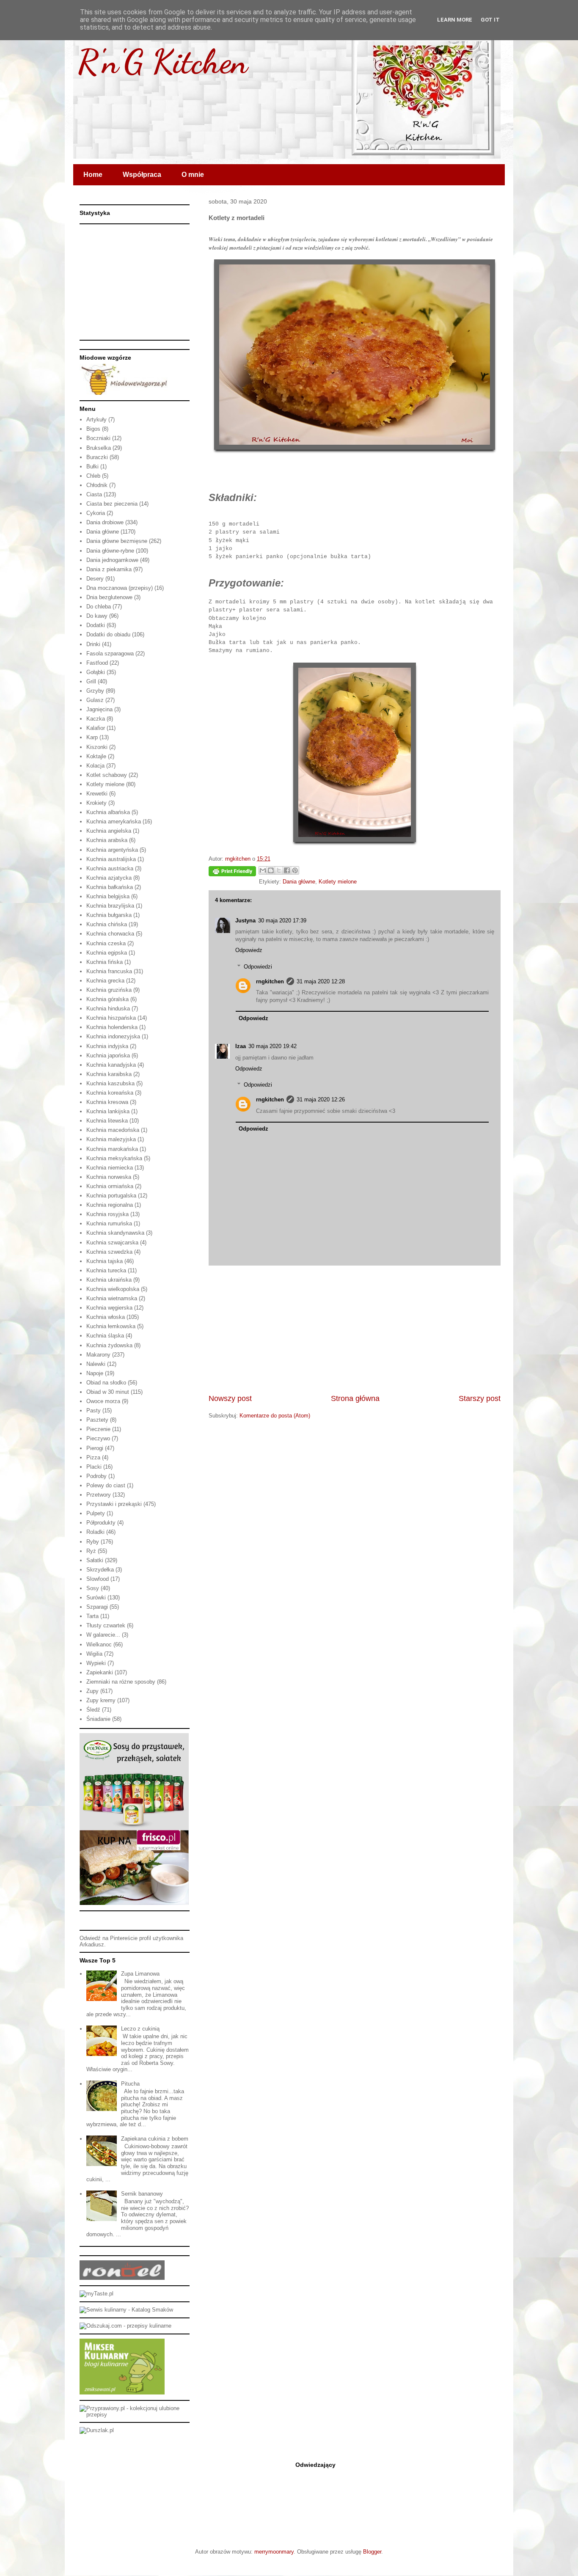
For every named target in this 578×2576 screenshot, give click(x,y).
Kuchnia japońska (108, 1055)
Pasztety (97, 1420)
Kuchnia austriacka (110, 868)
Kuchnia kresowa (107, 1102)
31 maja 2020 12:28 (321, 981)
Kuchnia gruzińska (109, 990)
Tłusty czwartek (106, 1625)
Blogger (372, 2552)
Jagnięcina (99, 709)
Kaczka (96, 719)
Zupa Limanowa (140, 1974)
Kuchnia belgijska (108, 896)
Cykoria (96, 513)
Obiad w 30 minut (108, 1392)
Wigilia (94, 1654)
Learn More (455, 20)
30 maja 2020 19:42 (272, 1046)
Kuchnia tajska (105, 1261)
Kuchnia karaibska (109, 1074)
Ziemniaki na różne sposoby (121, 1682)
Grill (91, 681)
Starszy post (480, 1398)
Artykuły (96, 420)
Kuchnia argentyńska (112, 850)
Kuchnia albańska (108, 812)
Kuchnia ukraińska (109, 1280)
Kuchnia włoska (106, 1317)
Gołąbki (96, 672)
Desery (95, 579)
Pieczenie (98, 1429)
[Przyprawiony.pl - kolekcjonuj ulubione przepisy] (135, 2415)
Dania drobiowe (105, 522)
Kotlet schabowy (107, 775)
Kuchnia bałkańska (110, 887)
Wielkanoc (99, 1644)
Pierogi (95, 1448)
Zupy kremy (101, 1700)
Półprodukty (101, 1523)
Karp (92, 737)
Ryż (91, 1551)
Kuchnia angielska (109, 831)
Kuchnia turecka (106, 1270)
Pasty (94, 1410)
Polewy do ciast (106, 1485)
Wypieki (96, 1663)
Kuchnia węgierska (109, 1308)
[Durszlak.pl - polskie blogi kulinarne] (97, 2430)
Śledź (93, 1710)
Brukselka (99, 448)
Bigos (93, 429)
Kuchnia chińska (107, 924)
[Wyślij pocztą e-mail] (263, 870)
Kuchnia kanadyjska (111, 1065)
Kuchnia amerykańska (114, 822)
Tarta (92, 1616)
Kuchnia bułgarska (109, 915)
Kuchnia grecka (105, 981)
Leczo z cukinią (140, 2029)
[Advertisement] (355, 1329)
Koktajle (96, 756)
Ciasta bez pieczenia (112, 504)
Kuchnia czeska (106, 943)
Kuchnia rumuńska (109, 1223)
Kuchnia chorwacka (110, 934)
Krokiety (96, 803)
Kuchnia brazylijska (110, 906)
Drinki (93, 644)
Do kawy (97, 616)
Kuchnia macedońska (113, 1130)
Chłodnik (97, 485)
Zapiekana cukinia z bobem (155, 2139)
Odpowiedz (249, 950)
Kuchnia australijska (111, 859)
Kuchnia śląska (105, 1336)
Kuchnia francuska (109, 971)
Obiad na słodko (106, 1383)
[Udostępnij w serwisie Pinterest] (295, 870)
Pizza (93, 1457)
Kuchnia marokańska (112, 1149)
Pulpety (96, 1513)
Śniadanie (98, 1719)
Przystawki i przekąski (114, 1504)
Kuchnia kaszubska (110, 1083)
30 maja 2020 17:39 (282, 921)
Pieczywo (98, 1438)
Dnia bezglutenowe (109, 597)
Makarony (98, 1355)
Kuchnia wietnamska (112, 1298)
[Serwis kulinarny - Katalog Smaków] (126, 2310)
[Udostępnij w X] (279, 870)
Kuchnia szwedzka (109, 1252)
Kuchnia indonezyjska (113, 1036)
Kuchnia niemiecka (110, 1168)
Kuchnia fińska (105, 962)
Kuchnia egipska (107, 953)
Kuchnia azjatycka (109, 878)
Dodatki (96, 625)
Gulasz (95, 700)
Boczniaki (98, 438)
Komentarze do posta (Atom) (275, 1416)
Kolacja (95, 766)
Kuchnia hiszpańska (111, 1018)
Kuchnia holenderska (112, 1027)
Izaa (241, 1046)
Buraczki (97, 457)
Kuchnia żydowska (109, 1345)
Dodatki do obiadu (108, 634)
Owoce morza (103, 1401)
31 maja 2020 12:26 (321, 1099)
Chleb (93, 476)
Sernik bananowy (142, 2194)
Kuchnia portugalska (111, 1196)
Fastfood (97, 663)
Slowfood (98, 1579)
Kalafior (96, 728)
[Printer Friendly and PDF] (232, 873)
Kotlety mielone (338, 882)
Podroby (96, 1476)
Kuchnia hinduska (108, 1009)
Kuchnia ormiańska (110, 1186)
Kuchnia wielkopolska (113, 1289)
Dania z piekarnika (109, 569)
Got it (490, 20)
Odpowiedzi (258, 967)
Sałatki (95, 1560)
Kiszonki (97, 747)
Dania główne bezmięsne (117, 541)
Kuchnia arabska (107, 840)
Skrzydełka (100, 1570)
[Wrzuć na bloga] (271, 870)
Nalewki (96, 1364)
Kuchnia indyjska (107, 1046)
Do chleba (99, 607)
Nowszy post (230, 1398)
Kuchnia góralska (107, 999)
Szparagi (97, 1607)
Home (93, 175)
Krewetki (97, 794)
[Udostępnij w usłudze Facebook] (287, 870)
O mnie (193, 175)
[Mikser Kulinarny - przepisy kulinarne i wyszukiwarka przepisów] (122, 2393)
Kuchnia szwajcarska (112, 1243)
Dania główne (299, 882)
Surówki (96, 1598)
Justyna (245, 921)
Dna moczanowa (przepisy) (120, 588)
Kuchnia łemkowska (111, 1326)
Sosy (93, 1588)
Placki (94, 1467)
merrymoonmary (274, 2552)
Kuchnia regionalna (110, 1205)
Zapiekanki (100, 1672)
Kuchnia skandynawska (115, 1233)
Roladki (95, 1532)
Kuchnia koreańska (110, 1093)
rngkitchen (270, 981)
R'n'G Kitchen (162, 61)
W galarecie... (103, 1635)
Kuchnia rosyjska (107, 1214)
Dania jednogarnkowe (112, 560)
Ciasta (94, 494)
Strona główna (355, 1398)
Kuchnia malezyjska (111, 1139)
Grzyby (95, 691)
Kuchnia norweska (109, 1177)
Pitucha (130, 2084)
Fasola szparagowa (110, 654)
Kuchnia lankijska (108, 1111)
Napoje (95, 1373)
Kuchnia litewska (107, 1121)
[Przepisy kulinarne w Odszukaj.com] (125, 2326)
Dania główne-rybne (110, 551)
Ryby (93, 1542)
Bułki (92, 466)
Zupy (92, 1691)
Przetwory (99, 1495)
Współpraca (142, 175)
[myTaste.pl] (96, 2294)
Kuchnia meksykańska (114, 1158)
